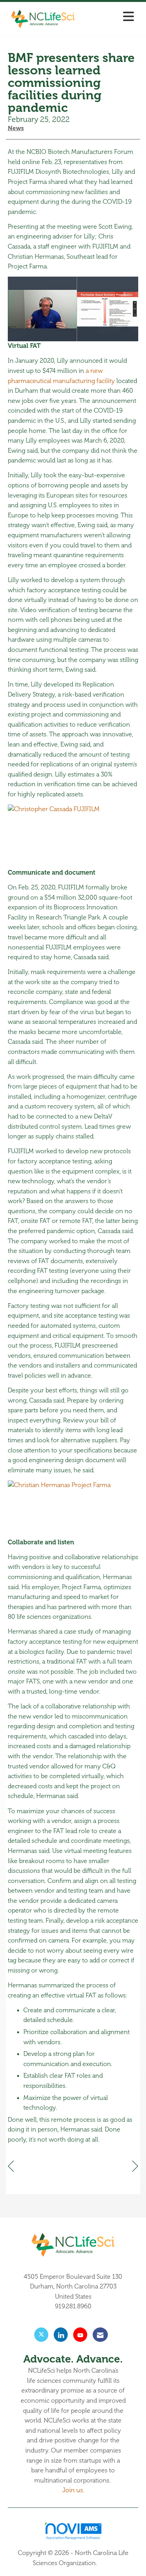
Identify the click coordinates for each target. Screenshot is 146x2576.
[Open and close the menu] (109, 17)
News (16, 128)
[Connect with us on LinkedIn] (61, 2335)
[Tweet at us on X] (41, 2335)
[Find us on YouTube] (80, 2335)
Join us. (73, 2490)
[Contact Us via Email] (100, 2335)
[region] (135, 2166)
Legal (106, 2563)
